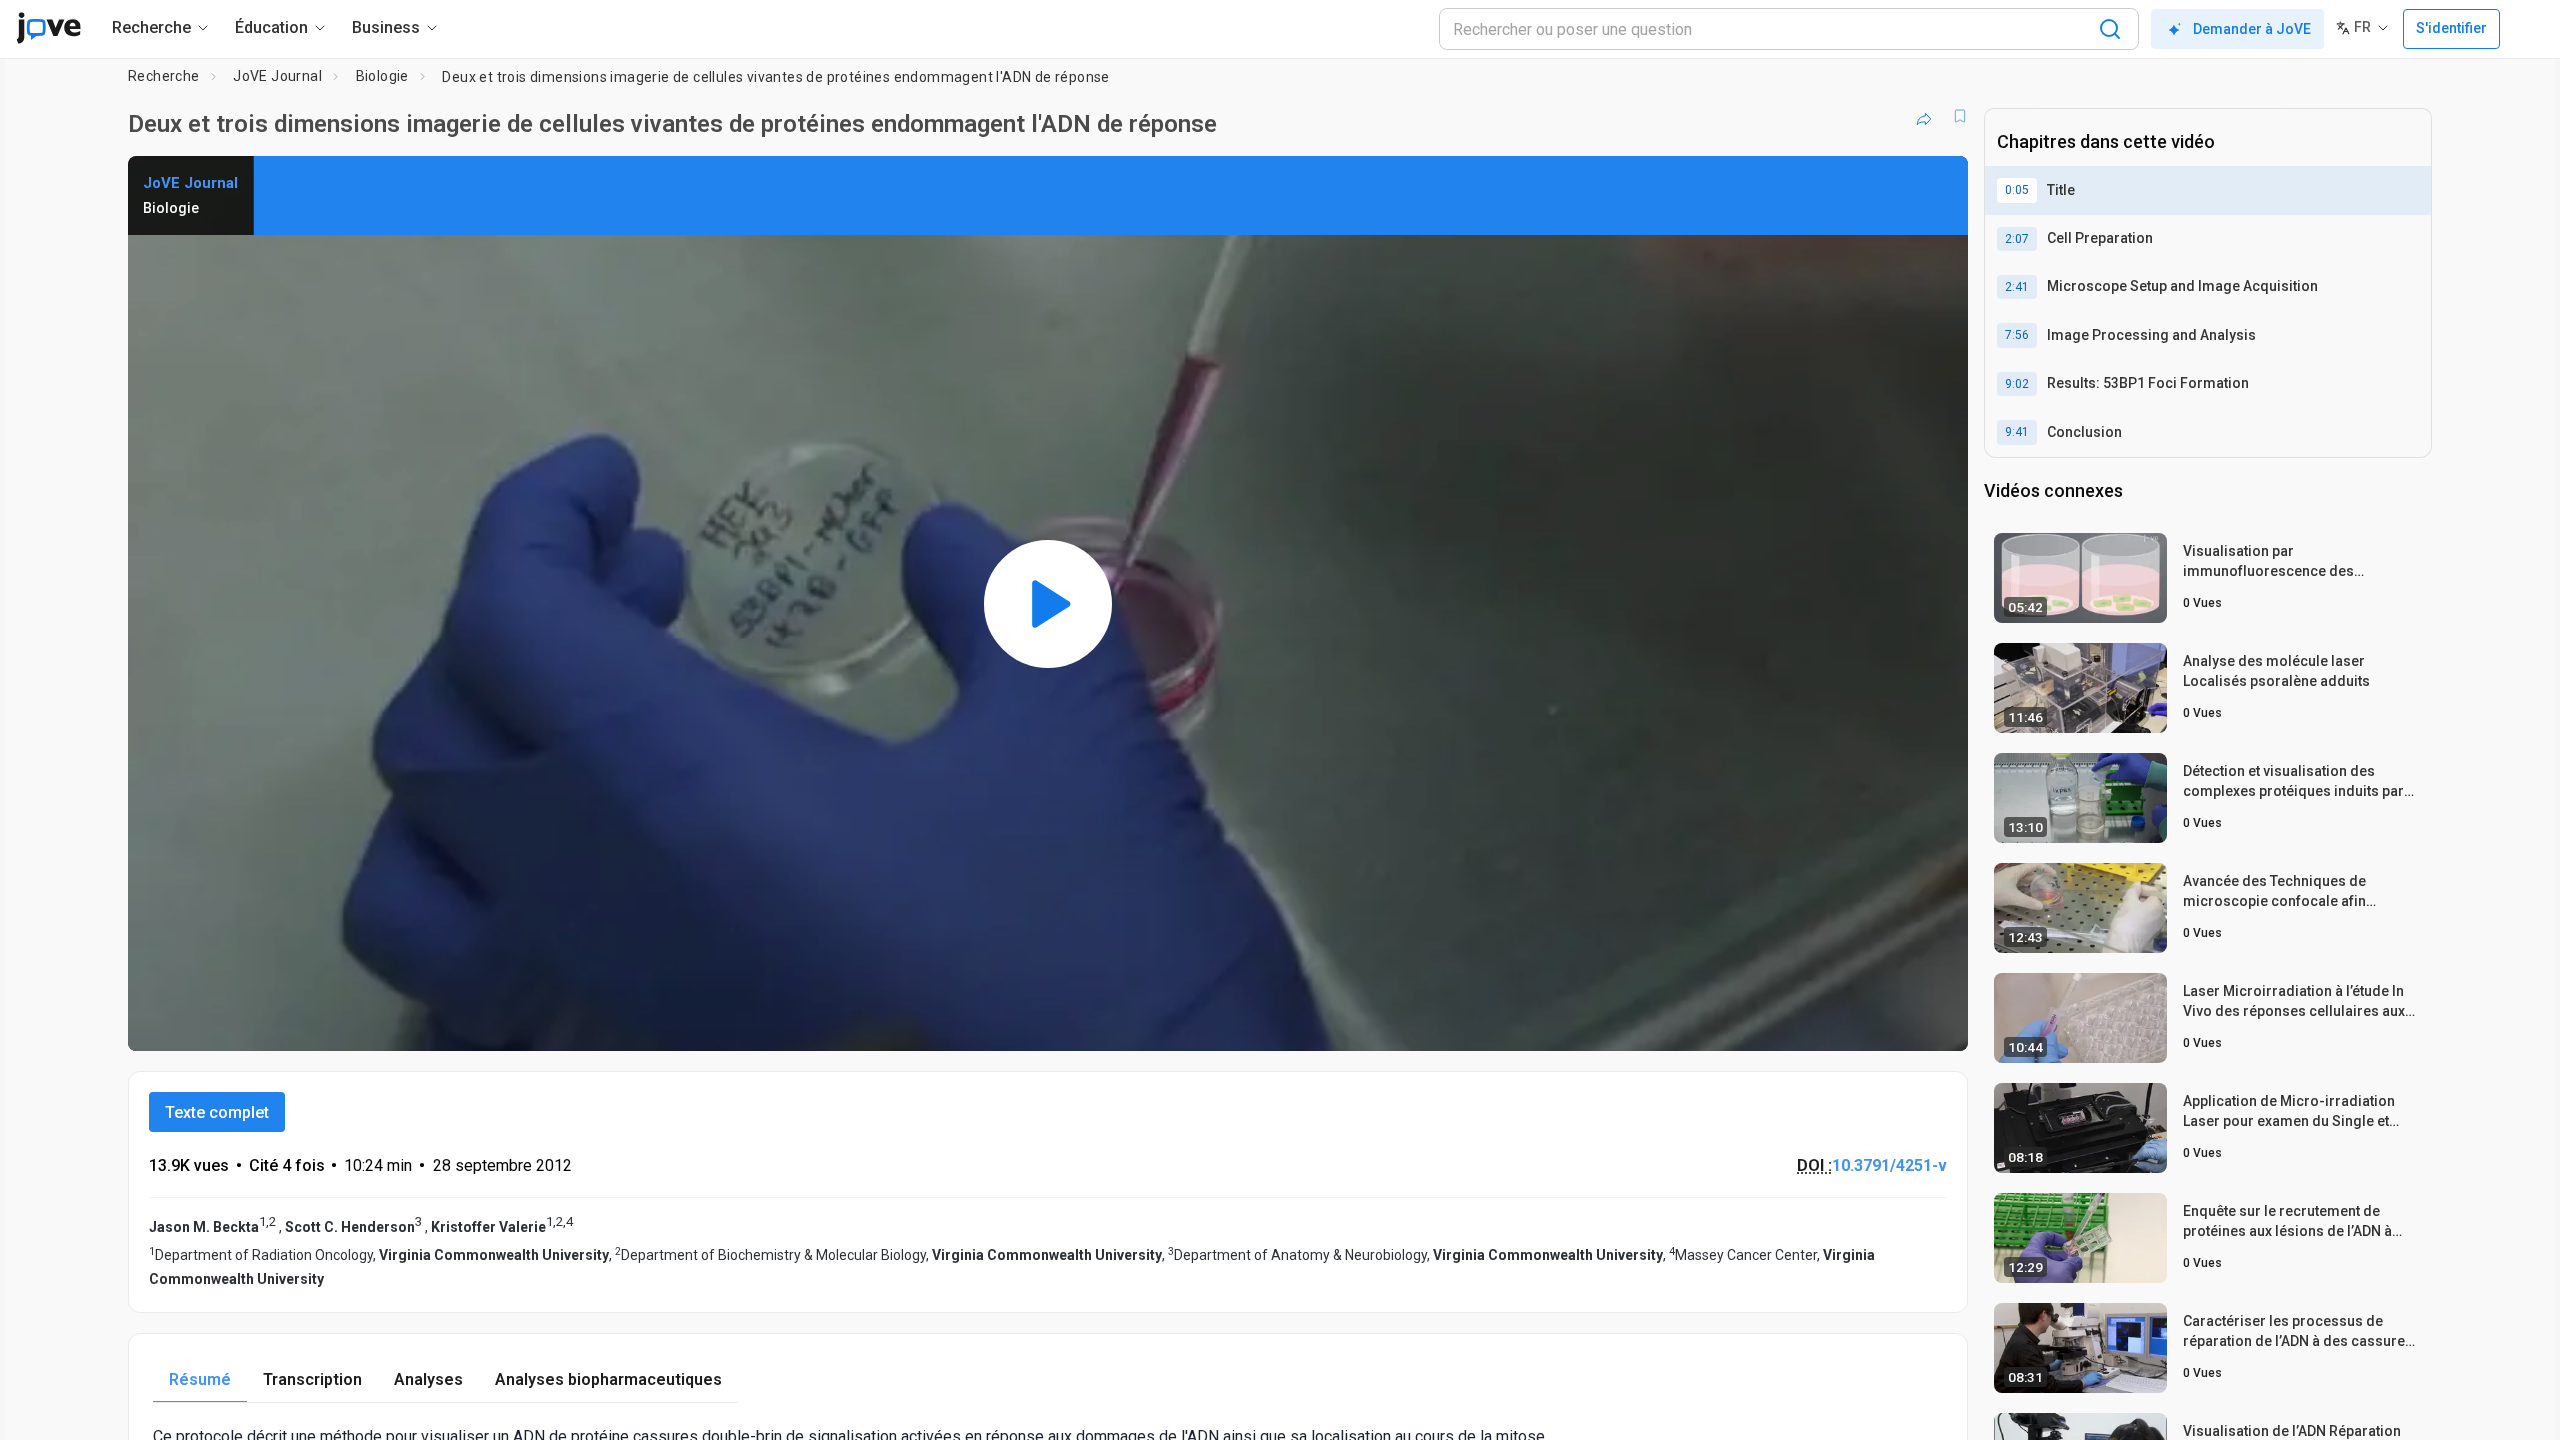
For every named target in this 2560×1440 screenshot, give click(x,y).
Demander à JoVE (2252, 29)
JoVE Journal (277, 76)
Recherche (164, 76)
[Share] (1924, 116)
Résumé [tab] (200, 1379)
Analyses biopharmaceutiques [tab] (608, 1379)
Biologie (382, 76)
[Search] (2110, 29)
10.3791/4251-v (1889, 1165)
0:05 (2017, 190)
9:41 (2017, 432)
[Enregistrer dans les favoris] (1960, 116)
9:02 (2017, 384)
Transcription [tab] (312, 1379)
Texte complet (217, 1112)
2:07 (2017, 239)
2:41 (2017, 287)
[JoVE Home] (48, 28)
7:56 (2017, 335)
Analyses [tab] (428, 1379)
